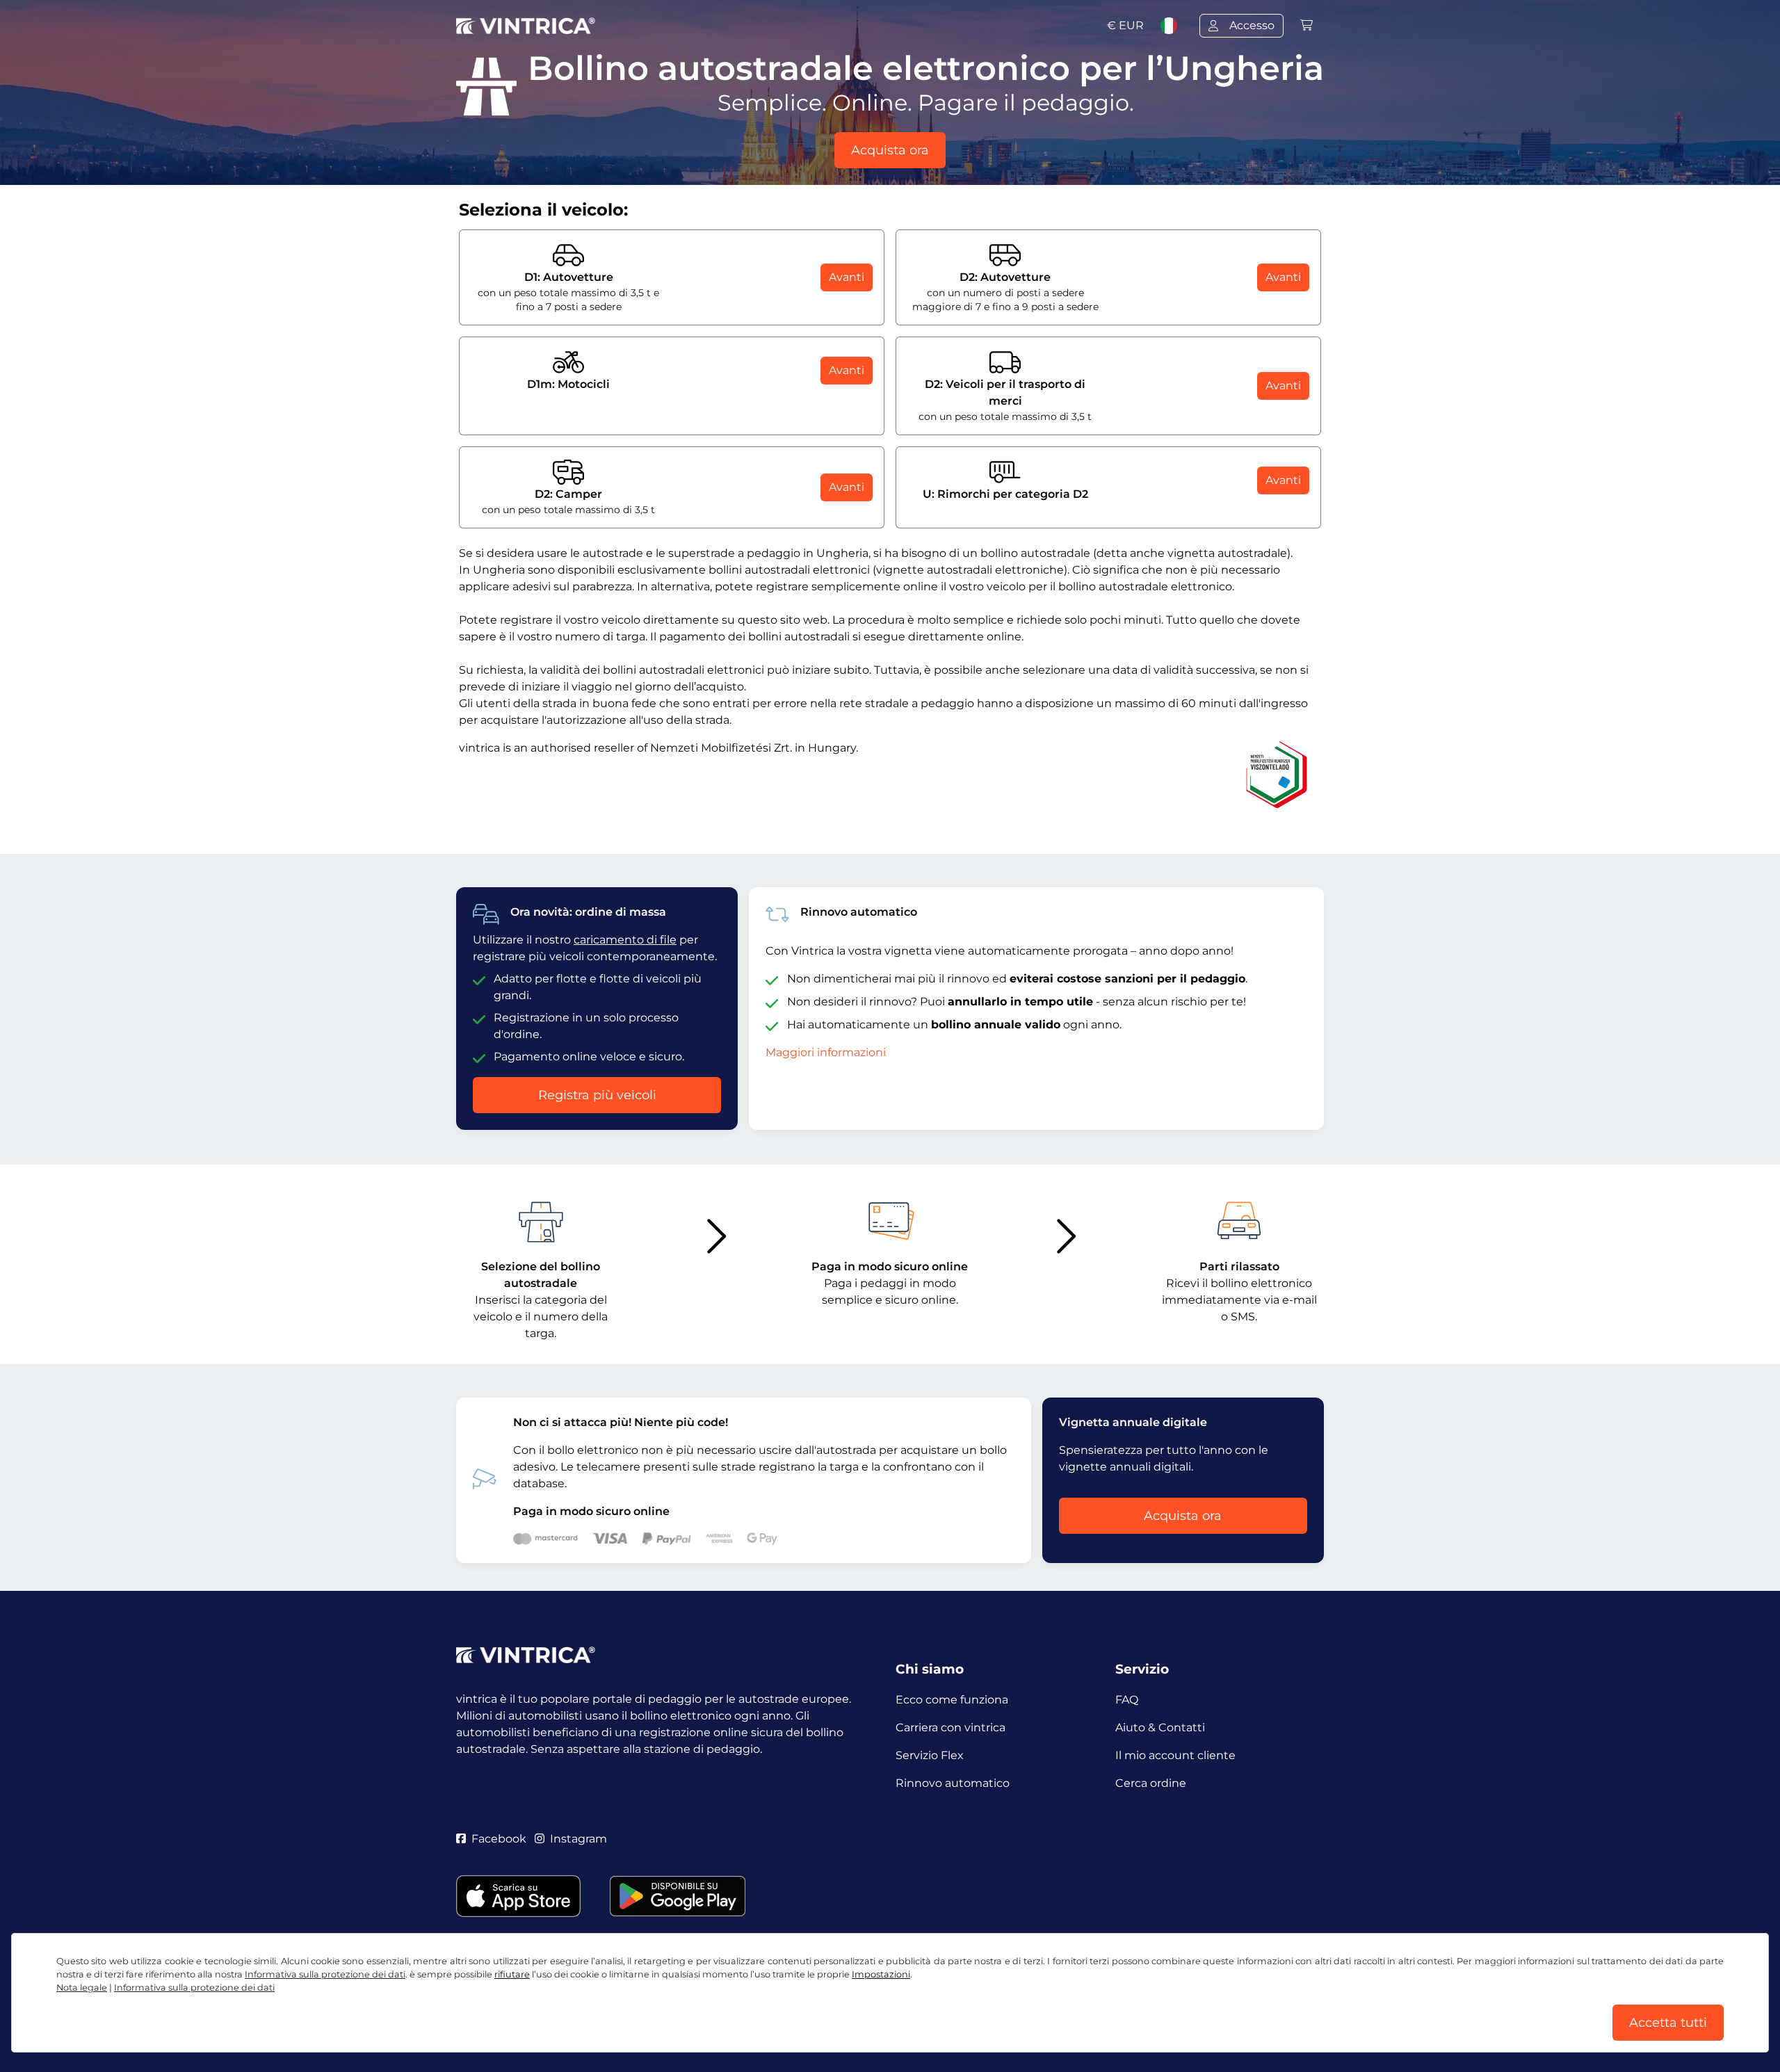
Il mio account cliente (1175, 1755)
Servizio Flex (930, 1755)
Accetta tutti (1668, 2023)
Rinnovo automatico (953, 1783)
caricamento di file (625, 940)
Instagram (578, 1839)
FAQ (1127, 1700)
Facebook (499, 1839)
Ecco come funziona (952, 1700)
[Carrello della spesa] (1306, 25)
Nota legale (82, 1988)
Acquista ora (890, 150)
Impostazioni (881, 1974)
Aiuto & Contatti (1160, 1727)
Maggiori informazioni (826, 1052)
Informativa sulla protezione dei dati (325, 1974)
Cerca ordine (1151, 1783)
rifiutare (512, 1974)
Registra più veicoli (597, 1095)
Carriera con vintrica (950, 1727)
